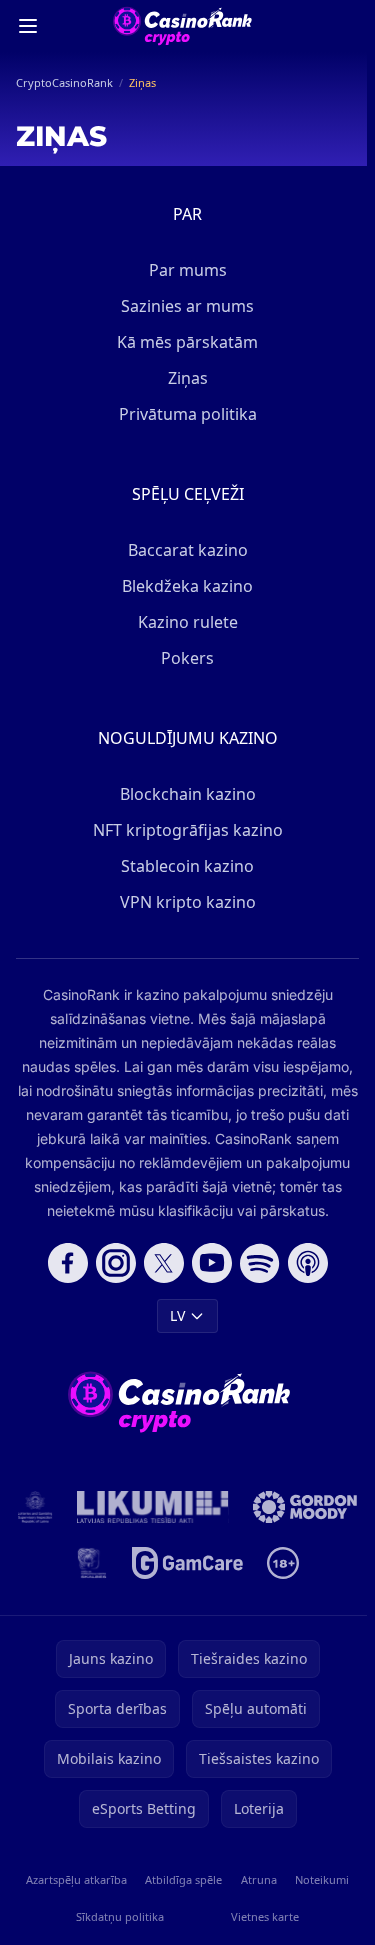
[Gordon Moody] (305, 1507)
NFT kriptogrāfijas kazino (188, 830)
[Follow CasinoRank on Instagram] (116, 1263)
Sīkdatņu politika (120, 1916)
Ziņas (188, 378)
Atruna (259, 1879)
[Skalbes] (92, 1563)
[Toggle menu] (28, 26)
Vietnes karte (265, 1916)
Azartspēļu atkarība (76, 1879)
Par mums (188, 270)
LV (177, 1315)
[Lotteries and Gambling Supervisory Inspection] (35, 1507)
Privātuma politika (188, 414)
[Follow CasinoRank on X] (164, 1263)
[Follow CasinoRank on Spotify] (260, 1263)
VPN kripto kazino (188, 902)
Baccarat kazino (188, 550)
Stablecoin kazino (187, 866)
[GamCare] (187, 1563)
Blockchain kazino (188, 794)
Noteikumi (322, 1879)
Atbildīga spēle (183, 1879)
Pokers (187, 658)
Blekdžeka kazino (187, 586)
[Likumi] (153, 1507)
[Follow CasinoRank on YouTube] (212, 1263)
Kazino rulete (188, 622)
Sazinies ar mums (187, 306)
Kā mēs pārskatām (187, 342)
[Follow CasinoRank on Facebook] (68, 1263)
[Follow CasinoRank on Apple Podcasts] (308, 1263)
